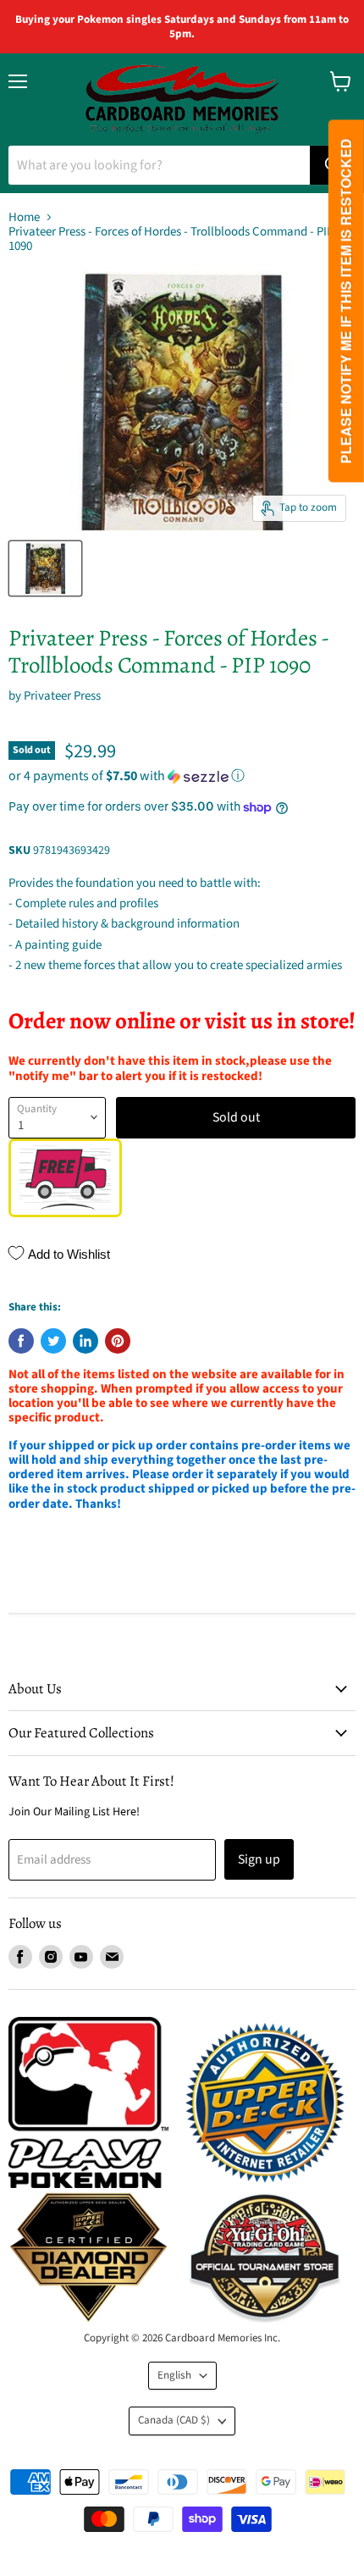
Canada (174, 2420)
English (174, 2375)
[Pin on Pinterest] (118, 1341)
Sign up (259, 1859)
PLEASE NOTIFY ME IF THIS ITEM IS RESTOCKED (346, 302)
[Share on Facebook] (21, 1341)
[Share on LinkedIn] (85, 1341)
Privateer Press (62, 696)
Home (24, 217)
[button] (182, 776)
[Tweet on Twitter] (53, 1341)
